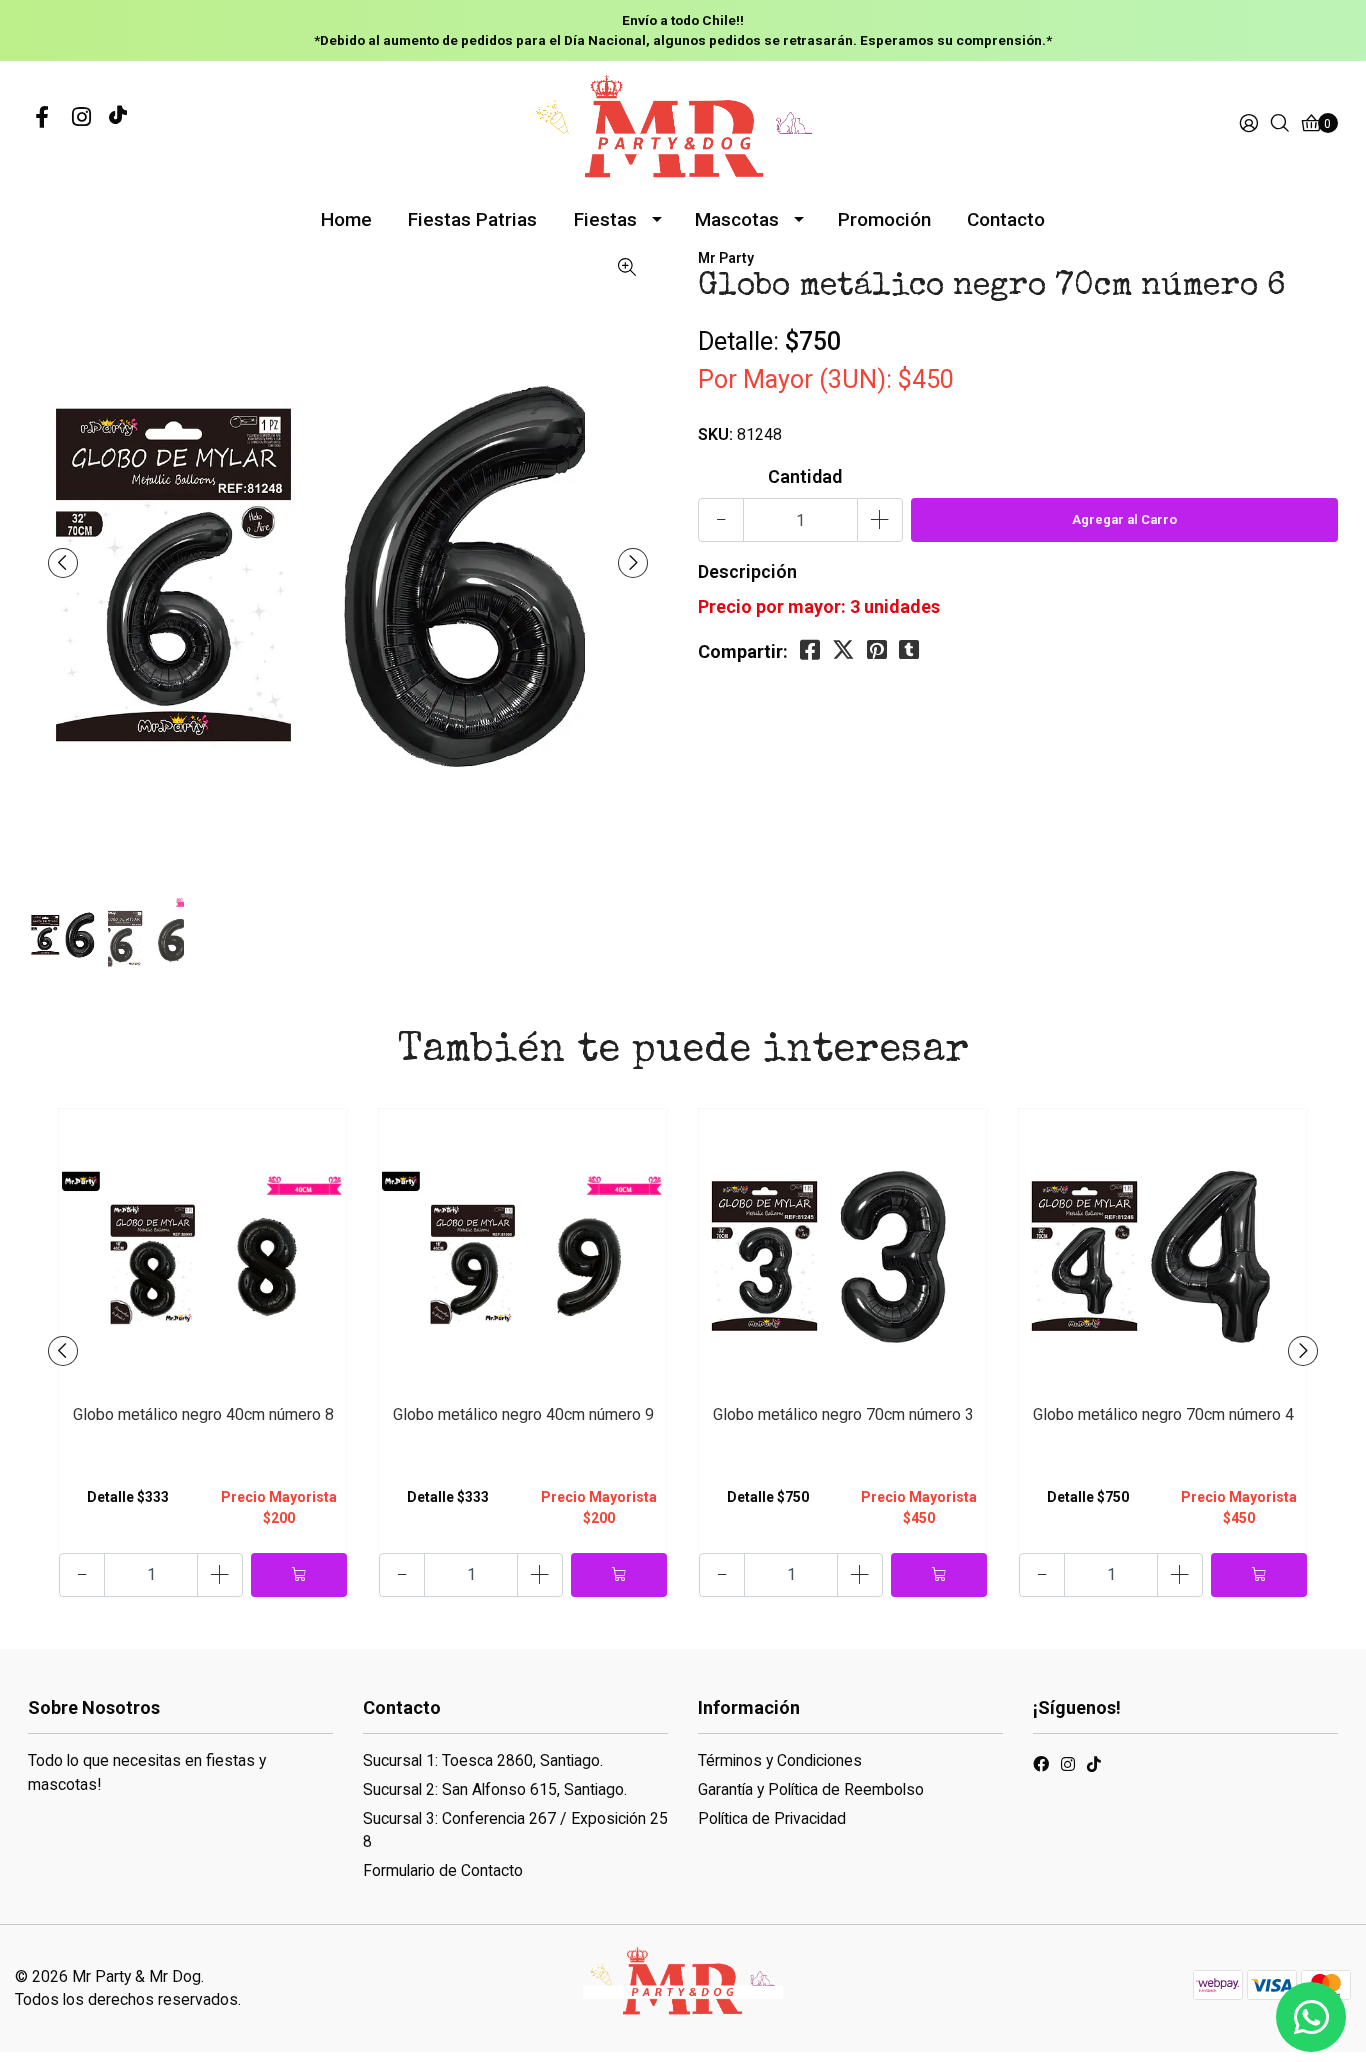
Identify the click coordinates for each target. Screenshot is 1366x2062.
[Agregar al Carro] (299, 1575)
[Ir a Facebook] (42, 118)
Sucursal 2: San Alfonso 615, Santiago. (495, 1789)
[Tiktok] (118, 118)
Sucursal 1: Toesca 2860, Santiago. (483, 1760)
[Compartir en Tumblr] (909, 650)
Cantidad (805, 476)
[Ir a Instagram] (82, 118)
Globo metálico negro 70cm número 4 (1163, 1414)
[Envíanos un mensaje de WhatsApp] (1311, 2017)
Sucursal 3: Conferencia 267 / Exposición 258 (515, 1830)
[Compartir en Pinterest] (877, 650)
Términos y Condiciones (780, 1760)
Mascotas (737, 219)
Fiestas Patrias (472, 219)
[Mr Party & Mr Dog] (683, 123)
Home (346, 219)
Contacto (1006, 219)
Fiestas (605, 219)
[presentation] (63, 563)
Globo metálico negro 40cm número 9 (523, 1414)
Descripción (747, 571)
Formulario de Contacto (443, 1870)
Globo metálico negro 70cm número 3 (843, 1414)
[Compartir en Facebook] (810, 650)
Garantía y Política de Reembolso (811, 1789)
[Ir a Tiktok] (1094, 1767)
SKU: (715, 434)
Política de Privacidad (772, 1818)
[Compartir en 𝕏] (843, 650)
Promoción (884, 219)
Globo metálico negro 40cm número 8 (203, 1414)
